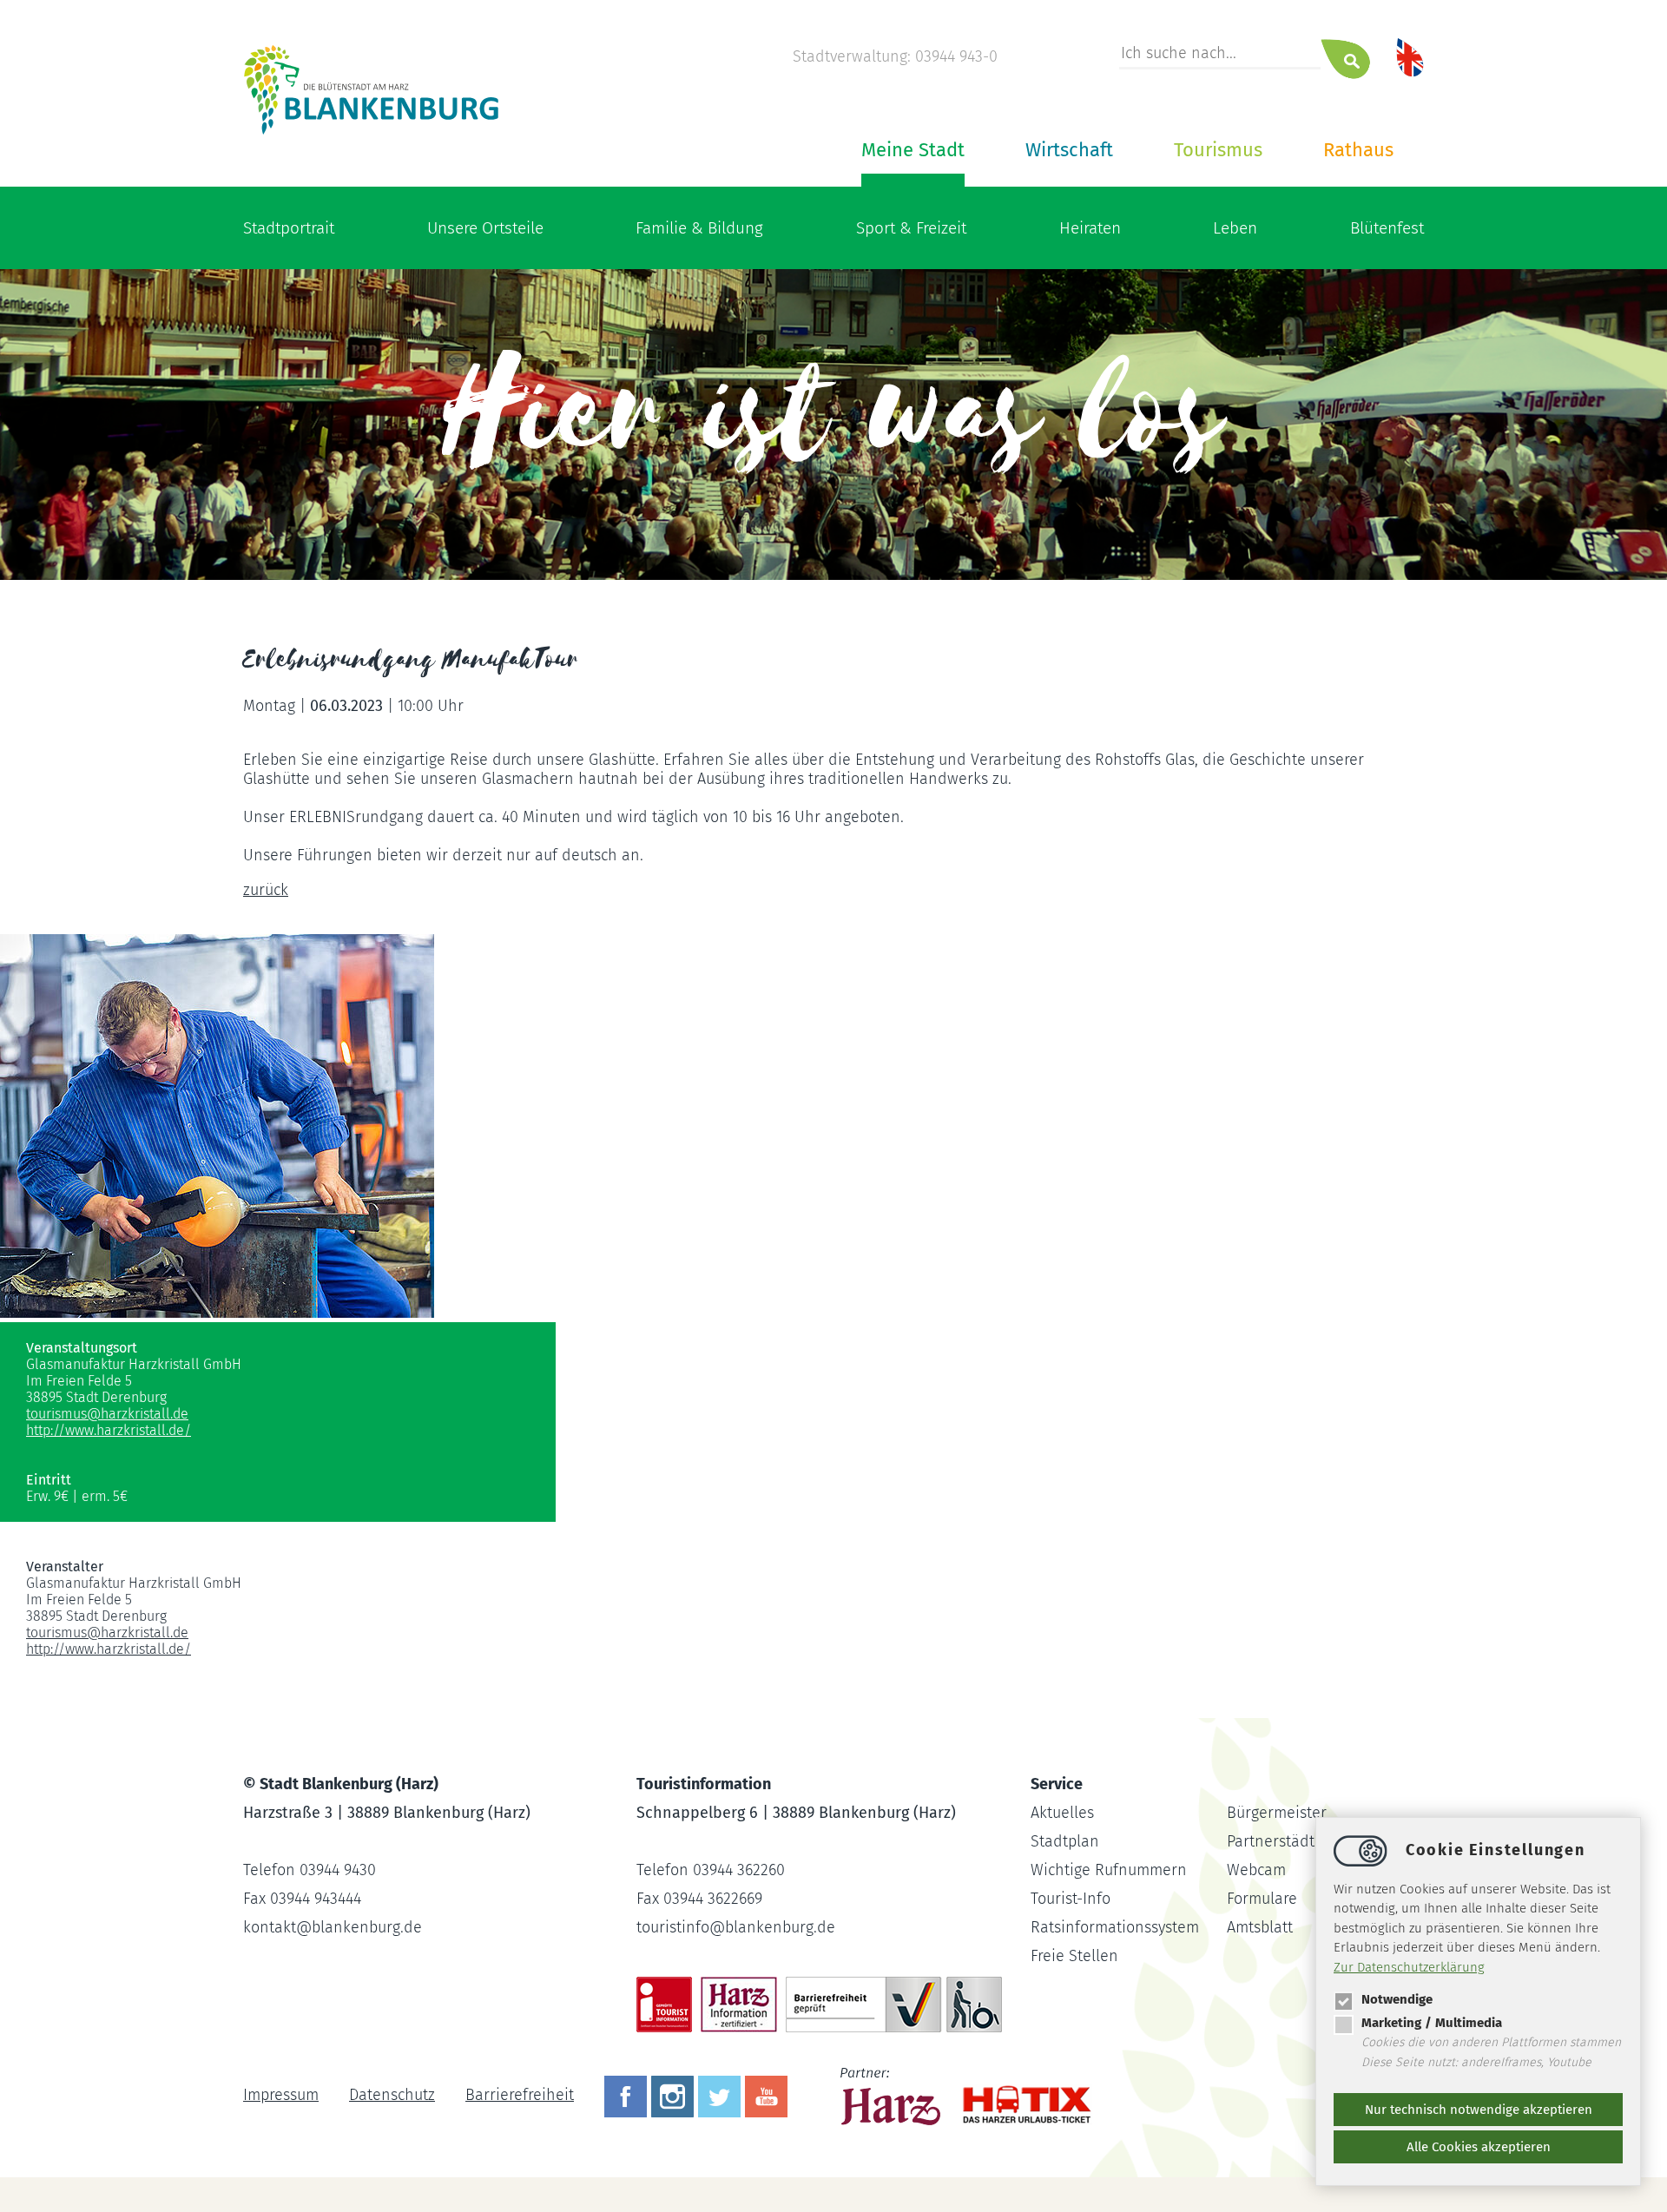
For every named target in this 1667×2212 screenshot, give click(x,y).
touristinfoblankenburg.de (736, 1927)
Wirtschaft (1069, 150)
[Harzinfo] (892, 2095)
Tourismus (1218, 150)
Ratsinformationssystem (1115, 1927)
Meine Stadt (913, 150)
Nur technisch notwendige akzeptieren (1479, 2110)
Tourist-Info (1071, 1899)
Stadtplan (1065, 1841)
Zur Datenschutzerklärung (1409, 1967)
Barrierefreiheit (520, 2095)
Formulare (1262, 1899)
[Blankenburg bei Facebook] (628, 2095)
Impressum (281, 2095)
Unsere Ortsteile (485, 228)
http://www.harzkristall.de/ (109, 1430)
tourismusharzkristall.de (107, 1414)
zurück (266, 890)
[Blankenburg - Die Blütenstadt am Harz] (372, 133)
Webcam (1256, 1870)
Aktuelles (1062, 1813)
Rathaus (1358, 150)
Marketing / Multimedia (1432, 2023)
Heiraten (1090, 228)
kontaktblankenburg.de (333, 1927)
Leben (1235, 228)
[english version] (1410, 56)
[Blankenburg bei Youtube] (768, 2095)
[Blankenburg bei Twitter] (721, 2095)
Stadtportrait (289, 228)
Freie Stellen (1074, 1956)
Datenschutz (392, 2095)
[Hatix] (1021, 2096)
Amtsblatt (1260, 1927)
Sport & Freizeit (911, 228)
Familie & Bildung (699, 228)
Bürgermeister (1277, 1813)
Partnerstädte (1275, 1841)
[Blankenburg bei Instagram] (675, 2095)
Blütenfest (1387, 228)
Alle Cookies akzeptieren (1479, 2147)
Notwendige (1397, 1999)
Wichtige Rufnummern (1109, 1870)
